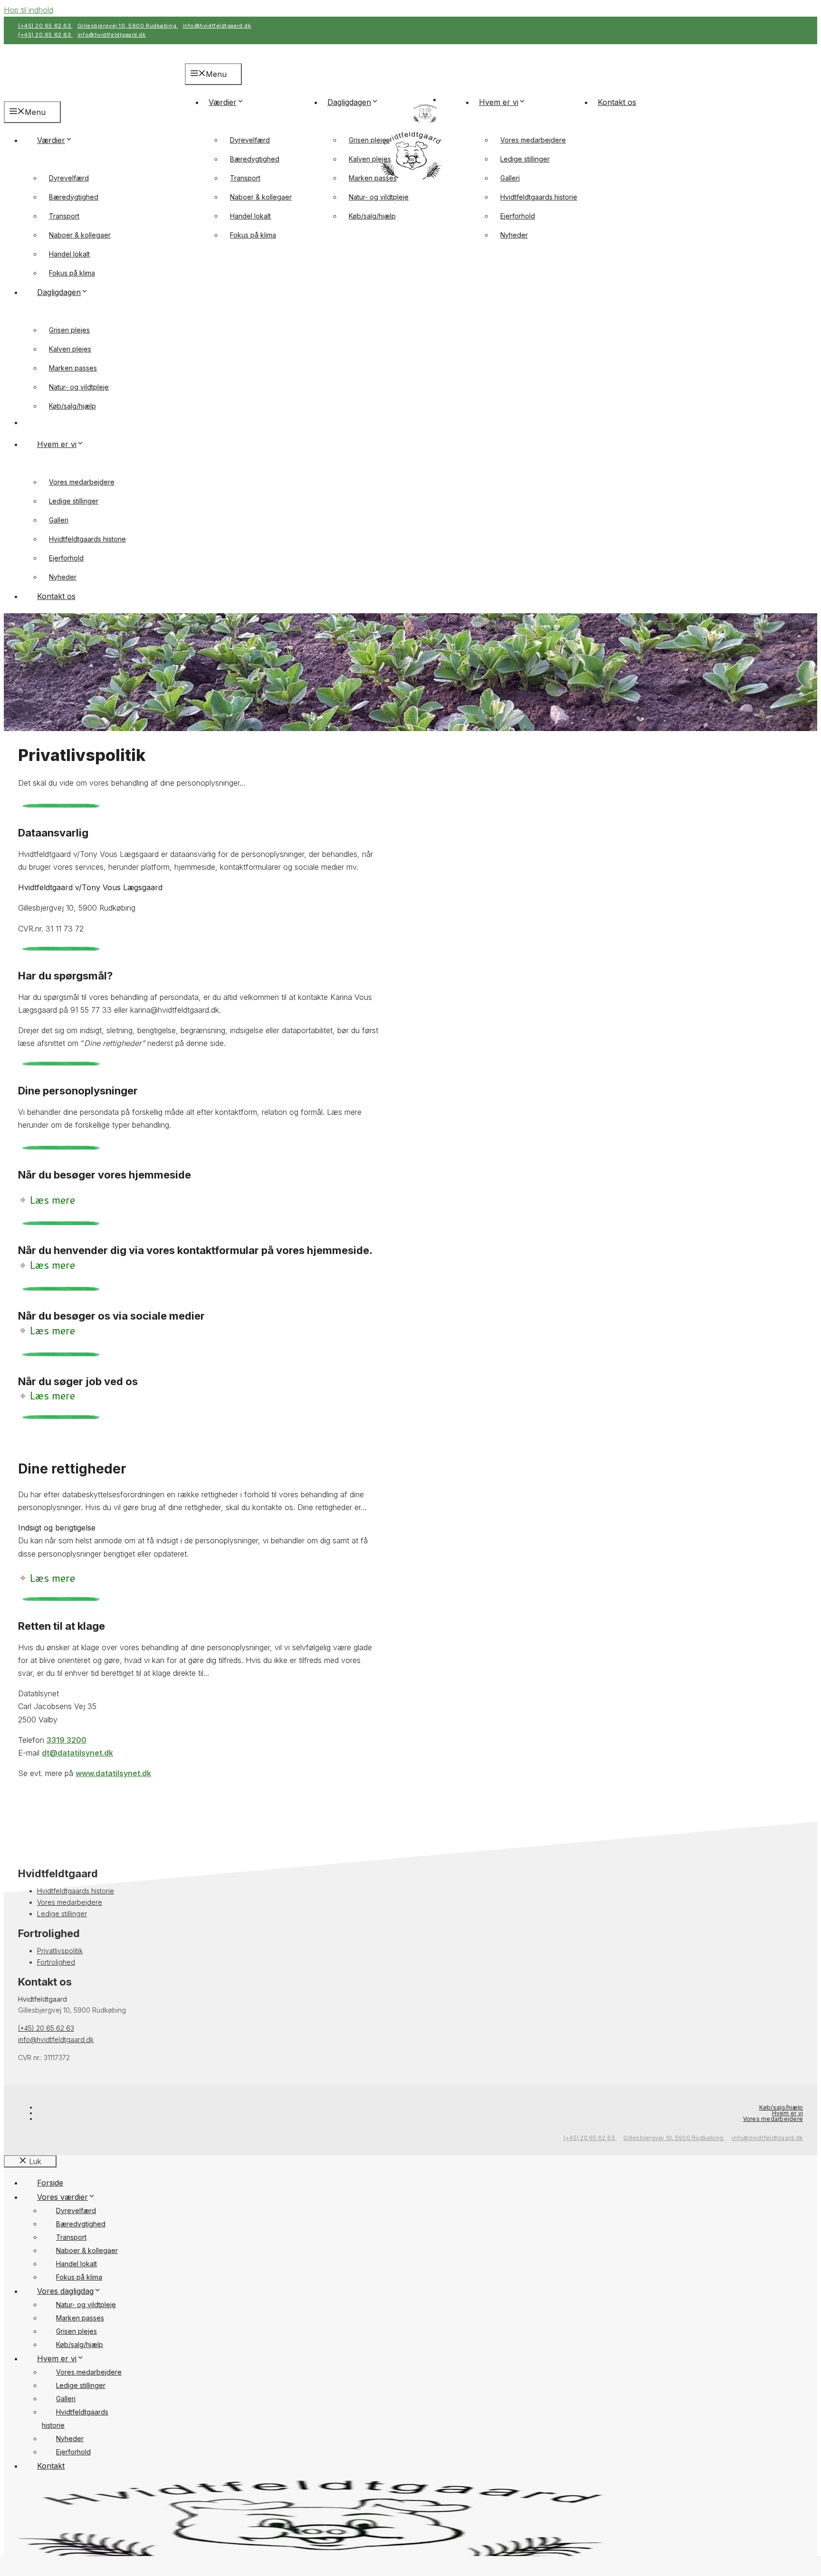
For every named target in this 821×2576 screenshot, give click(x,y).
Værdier (223, 102)
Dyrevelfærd (250, 140)
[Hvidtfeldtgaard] (425, 123)
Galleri (510, 178)
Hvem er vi (499, 102)
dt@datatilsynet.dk (77, 1753)
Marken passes (373, 178)
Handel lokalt (250, 216)
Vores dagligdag (65, 2291)
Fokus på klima (253, 235)
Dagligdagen (349, 102)
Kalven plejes (370, 159)
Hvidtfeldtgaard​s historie (539, 197)
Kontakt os (617, 102)
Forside (50, 2183)
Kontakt (51, 2466)
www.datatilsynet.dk (113, 1773)
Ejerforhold (518, 216)
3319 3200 (67, 1740)
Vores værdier (62, 2197)
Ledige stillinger (525, 159)
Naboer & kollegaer (261, 197)
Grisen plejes (369, 140)
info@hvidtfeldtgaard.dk (217, 26)
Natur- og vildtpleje (379, 197)
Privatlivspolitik (60, 1951)
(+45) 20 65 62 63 (45, 26)
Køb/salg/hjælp (372, 216)
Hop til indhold (29, 10)
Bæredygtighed (255, 159)
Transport (245, 178)
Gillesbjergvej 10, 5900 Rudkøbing (128, 26)
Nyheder (514, 235)
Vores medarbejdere (533, 140)
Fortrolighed (56, 1962)
